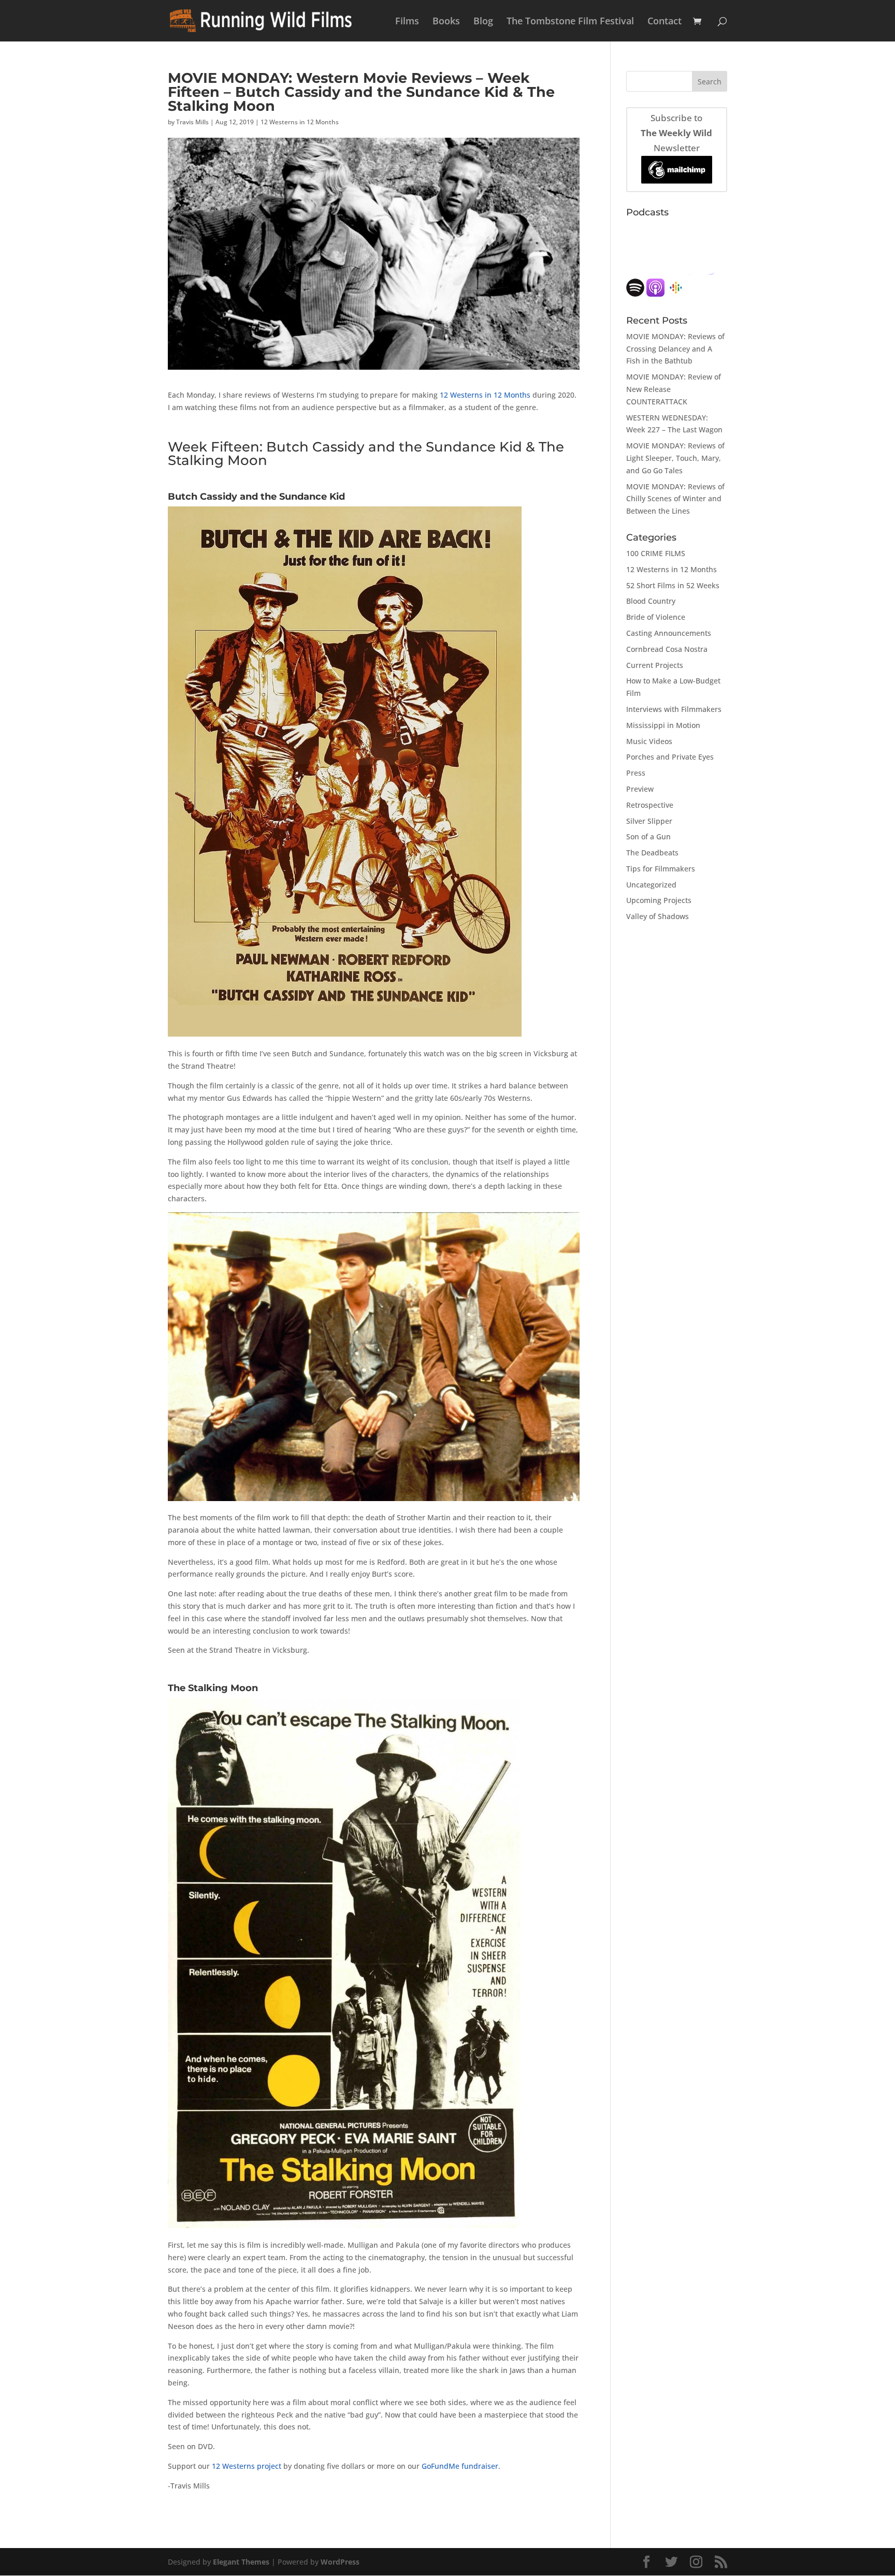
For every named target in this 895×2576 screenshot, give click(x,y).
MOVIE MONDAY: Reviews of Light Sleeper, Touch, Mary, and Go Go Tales (675, 458)
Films (407, 22)
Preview (640, 789)
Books (446, 22)
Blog (483, 22)
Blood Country (651, 601)
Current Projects (655, 665)
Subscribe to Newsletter (676, 133)
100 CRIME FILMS (656, 553)
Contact (665, 22)
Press (636, 773)
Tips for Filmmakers (661, 869)
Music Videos (649, 741)
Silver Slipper (649, 821)
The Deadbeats (652, 853)
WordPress (340, 2562)
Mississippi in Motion (663, 725)
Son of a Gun (648, 836)
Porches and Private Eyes (670, 757)
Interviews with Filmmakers (674, 709)
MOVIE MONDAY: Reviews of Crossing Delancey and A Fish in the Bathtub (675, 349)
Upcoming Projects (659, 900)
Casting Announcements (669, 633)
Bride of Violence (656, 617)
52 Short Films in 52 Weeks (673, 585)
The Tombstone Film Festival (570, 22)
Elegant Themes (241, 2562)
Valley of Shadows (658, 916)
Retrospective (650, 805)
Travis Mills (192, 122)
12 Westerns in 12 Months (300, 122)
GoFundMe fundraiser (460, 2466)
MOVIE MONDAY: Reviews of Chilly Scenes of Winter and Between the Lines (675, 499)
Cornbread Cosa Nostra (667, 649)
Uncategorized (651, 885)
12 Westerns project (247, 2466)
